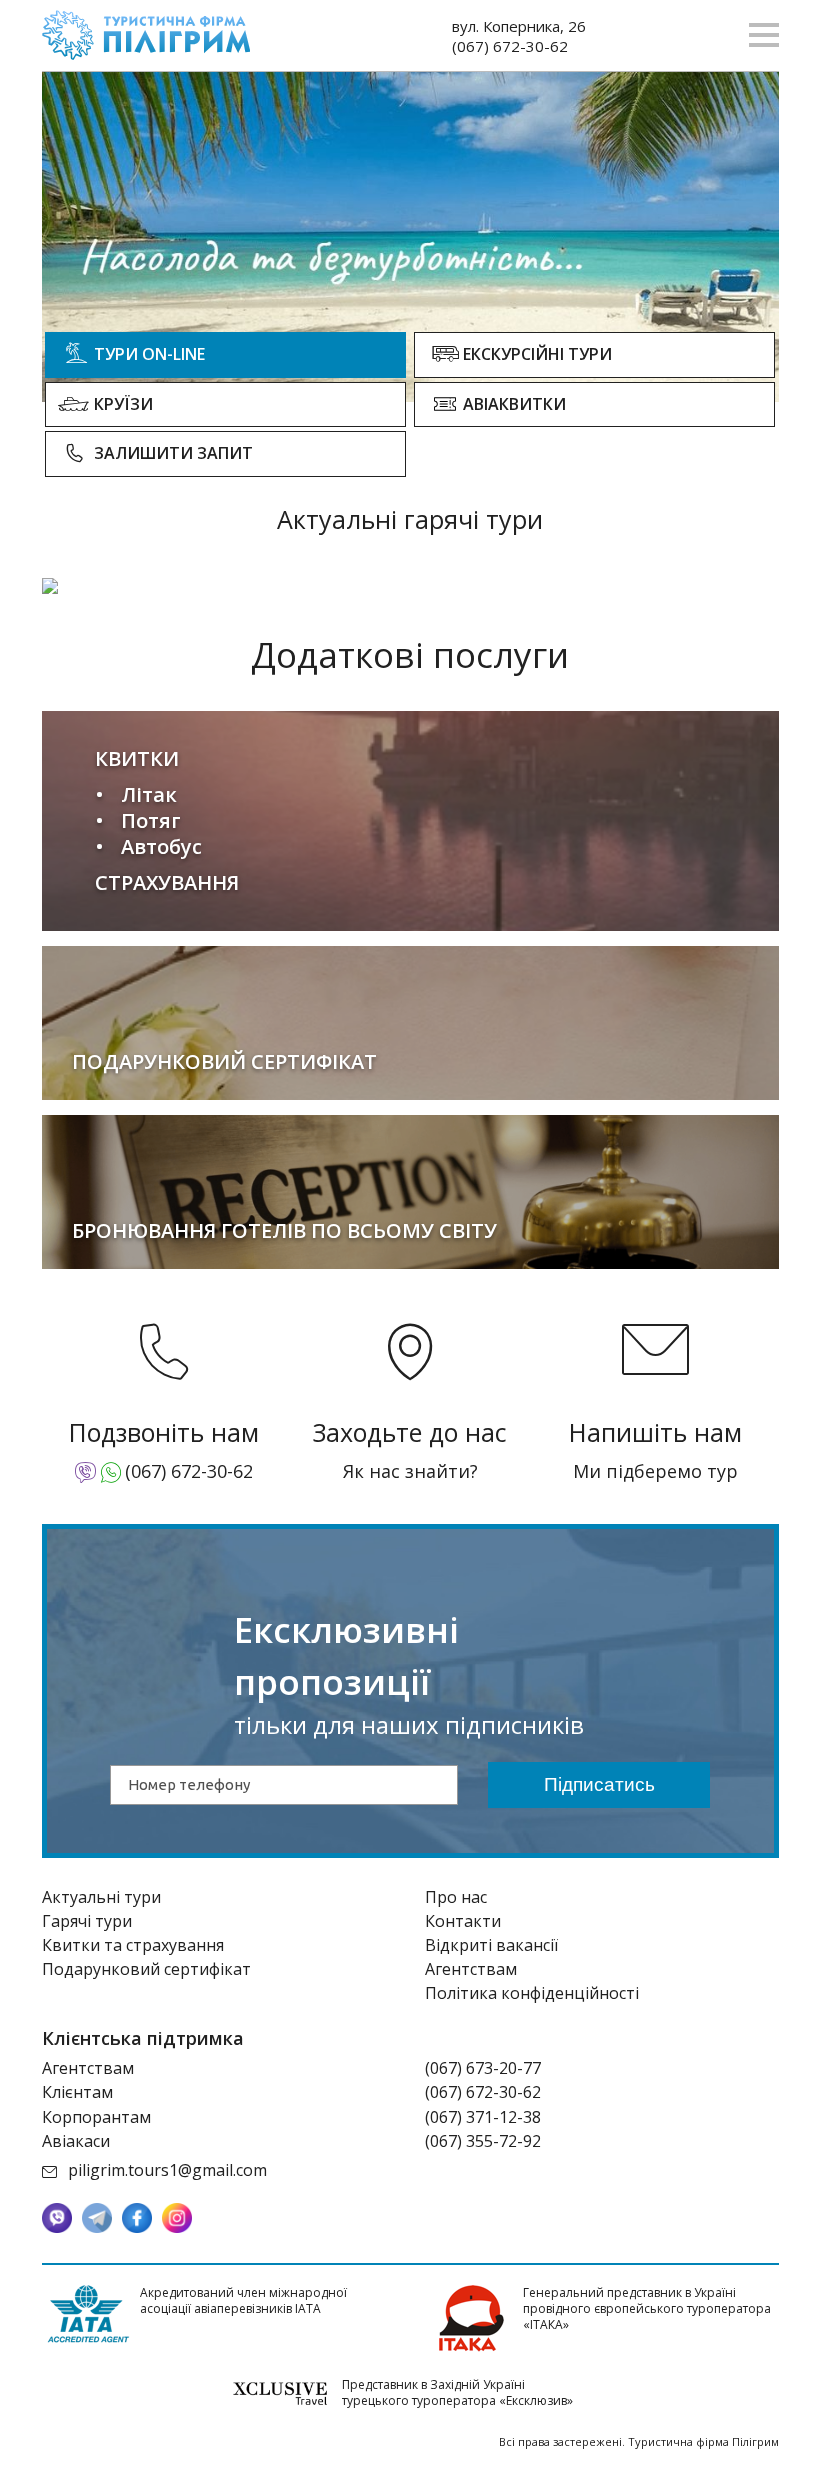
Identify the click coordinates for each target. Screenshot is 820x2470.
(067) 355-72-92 (483, 2141)
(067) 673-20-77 (483, 2068)
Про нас (456, 1897)
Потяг (151, 820)
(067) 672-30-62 (510, 46)
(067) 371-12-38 (483, 2117)
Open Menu (764, 35)
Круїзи (123, 404)
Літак (149, 794)
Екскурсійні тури (537, 354)
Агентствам (471, 1969)
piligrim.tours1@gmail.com (167, 2170)
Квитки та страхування (133, 1945)
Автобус (161, 846)
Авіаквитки (514, 404)
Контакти (463, 1921)
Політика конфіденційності (532, 1993)
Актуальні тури (101, 1897)
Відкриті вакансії (491, 1945)
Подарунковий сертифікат (146, 1969)
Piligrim (146, 35)
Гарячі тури (87, 1921)
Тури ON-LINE (149, 354)
